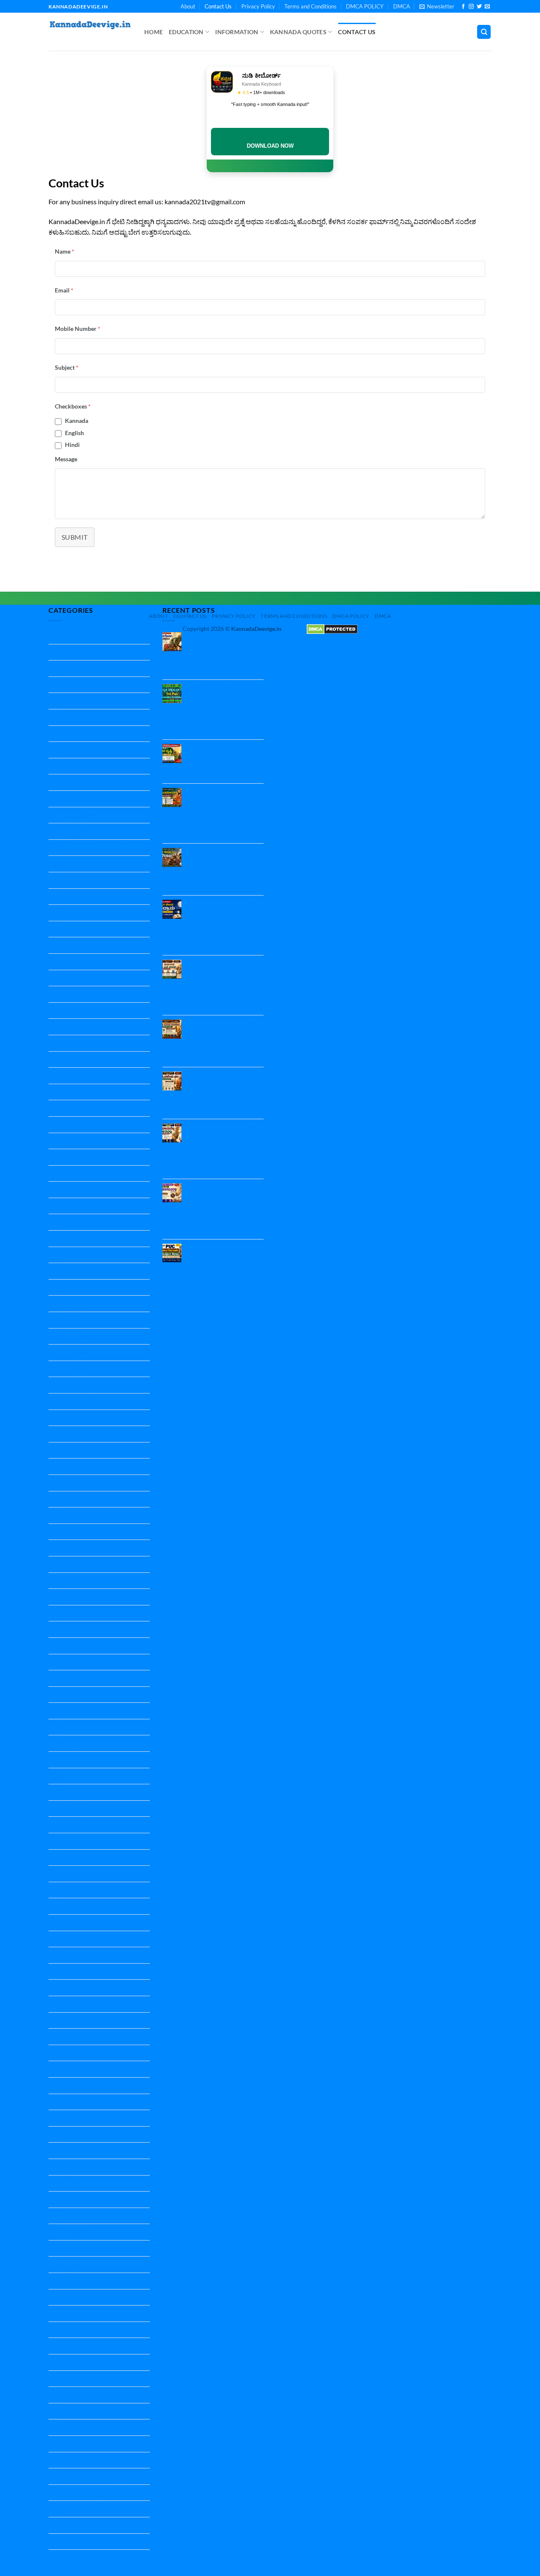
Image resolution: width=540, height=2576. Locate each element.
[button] (437, 6)
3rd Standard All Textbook (86, 766)
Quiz (55, 2069)
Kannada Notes (71, 1483)
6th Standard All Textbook (86, 848)
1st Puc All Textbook (78, 685)
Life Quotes (65, 1695)
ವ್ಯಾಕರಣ (59, 2542)
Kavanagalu (66, 1678)
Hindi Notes (66, 1238)
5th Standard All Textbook (86, 815)
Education (186, 32)
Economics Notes (74, 1011)
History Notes (69, 1287)
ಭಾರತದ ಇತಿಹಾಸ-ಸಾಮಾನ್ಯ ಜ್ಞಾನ (89, 2476)
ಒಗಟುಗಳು (62, 2362)
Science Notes (69, 2134)
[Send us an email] (487, 7)
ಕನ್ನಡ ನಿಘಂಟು (67, 2395)
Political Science (72, 1825)
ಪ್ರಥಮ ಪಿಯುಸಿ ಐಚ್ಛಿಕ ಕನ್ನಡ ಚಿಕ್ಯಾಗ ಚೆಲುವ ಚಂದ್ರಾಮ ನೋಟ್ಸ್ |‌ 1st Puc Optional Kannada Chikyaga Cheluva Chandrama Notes (224, 924)
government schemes (79, 1173)
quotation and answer (80, 2085)
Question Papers (73, 2053)
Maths (58, 1711)
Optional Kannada (75, 1792)
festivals (61, 1157)
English (74, 433)
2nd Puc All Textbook (79, 734)
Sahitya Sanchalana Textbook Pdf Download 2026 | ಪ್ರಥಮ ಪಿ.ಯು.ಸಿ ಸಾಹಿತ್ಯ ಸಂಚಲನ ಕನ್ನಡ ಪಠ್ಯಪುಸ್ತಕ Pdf (223, 704)
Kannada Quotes (298, 32)
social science (68, 2216)
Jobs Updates (68, 1320)
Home (154, 32)
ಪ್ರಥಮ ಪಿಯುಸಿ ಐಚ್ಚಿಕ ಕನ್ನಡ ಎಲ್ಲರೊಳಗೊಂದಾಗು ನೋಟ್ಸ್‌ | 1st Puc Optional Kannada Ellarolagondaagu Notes (225, 652)
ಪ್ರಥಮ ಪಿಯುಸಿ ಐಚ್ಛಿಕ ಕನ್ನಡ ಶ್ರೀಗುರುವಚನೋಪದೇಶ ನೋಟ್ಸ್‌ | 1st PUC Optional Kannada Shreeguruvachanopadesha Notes (227, 812)
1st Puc (59, 668)
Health (58, 1189)
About (188, 6)
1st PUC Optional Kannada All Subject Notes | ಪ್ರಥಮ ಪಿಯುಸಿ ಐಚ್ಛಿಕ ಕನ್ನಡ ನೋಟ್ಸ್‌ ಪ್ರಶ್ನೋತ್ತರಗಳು (219, 1264)
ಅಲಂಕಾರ (61, 2346)
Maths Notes (67, 1743)
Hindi (72, 445)
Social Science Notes (78, 2232)
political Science (72, 1809)
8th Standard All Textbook (86, 913)
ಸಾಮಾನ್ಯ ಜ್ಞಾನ (66, 2558)
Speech (59, 2281)
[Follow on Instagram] (471, 7)
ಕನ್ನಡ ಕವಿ (61, 2379)
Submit (75, 537)
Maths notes (67, 1727)
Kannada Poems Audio (82, 1646)
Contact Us (218, 6)
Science (59, 2102)
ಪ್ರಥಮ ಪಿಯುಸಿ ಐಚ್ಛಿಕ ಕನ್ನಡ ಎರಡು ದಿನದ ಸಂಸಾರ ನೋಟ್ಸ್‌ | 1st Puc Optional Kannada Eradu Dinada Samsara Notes (225, 1040)
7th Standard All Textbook (86, 880)
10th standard (69, 652)
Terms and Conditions (310, 6)
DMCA (402, 6)
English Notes (69, 1092)
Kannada (77, 421)
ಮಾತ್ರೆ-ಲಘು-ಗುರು (71, 2509)
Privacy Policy (258, 6)
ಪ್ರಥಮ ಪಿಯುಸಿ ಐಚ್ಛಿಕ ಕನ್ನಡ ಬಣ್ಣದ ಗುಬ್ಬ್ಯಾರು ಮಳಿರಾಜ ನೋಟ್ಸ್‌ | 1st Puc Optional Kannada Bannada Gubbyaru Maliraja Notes (225, 868)
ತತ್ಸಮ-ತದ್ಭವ (65, 2444)
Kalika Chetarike (73, 1336)
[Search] (484, 32)
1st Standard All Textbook (86, 701)
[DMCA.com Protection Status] (332, 629)
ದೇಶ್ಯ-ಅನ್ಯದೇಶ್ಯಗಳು (73, 2460)
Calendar (62, 978)
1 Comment (211, 730)
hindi (56, 1206)
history (59, 1271)
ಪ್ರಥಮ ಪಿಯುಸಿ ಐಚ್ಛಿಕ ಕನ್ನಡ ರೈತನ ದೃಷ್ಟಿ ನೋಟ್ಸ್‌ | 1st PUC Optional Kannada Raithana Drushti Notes (225, 760)
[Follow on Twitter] (479, 7)
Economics (64, 994)
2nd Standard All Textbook (87, 750)
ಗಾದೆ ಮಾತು (63, 2427)
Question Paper (72, 1858)
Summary (62, 2297)
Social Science (68, 2183)
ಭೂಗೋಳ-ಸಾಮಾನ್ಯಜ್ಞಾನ (80, 2493)
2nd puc (60, 717)
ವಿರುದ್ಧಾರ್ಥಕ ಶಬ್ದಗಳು (75, 2525)
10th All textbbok (74, 636)
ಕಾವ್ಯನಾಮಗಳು (67, 2411)
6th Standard (67, 831)
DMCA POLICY (365, 6)
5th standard (67, 799)
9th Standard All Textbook (86, 929)
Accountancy (67, 945)
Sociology (62, 2248)
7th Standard (67, 864)
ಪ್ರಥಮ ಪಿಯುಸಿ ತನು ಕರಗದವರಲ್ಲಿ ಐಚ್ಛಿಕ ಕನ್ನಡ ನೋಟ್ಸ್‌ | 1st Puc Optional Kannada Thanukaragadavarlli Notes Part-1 (224, 1208)
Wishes (59, 2330)
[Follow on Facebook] (463, 7)
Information (237, 32)
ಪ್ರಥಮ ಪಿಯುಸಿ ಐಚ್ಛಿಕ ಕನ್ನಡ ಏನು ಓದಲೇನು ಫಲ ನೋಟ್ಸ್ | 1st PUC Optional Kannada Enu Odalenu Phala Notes (224, 1092)
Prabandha (65, 1841)
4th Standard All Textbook (86, 782)
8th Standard (67, 897)
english (59, 1059)
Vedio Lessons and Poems (86, 2313)
